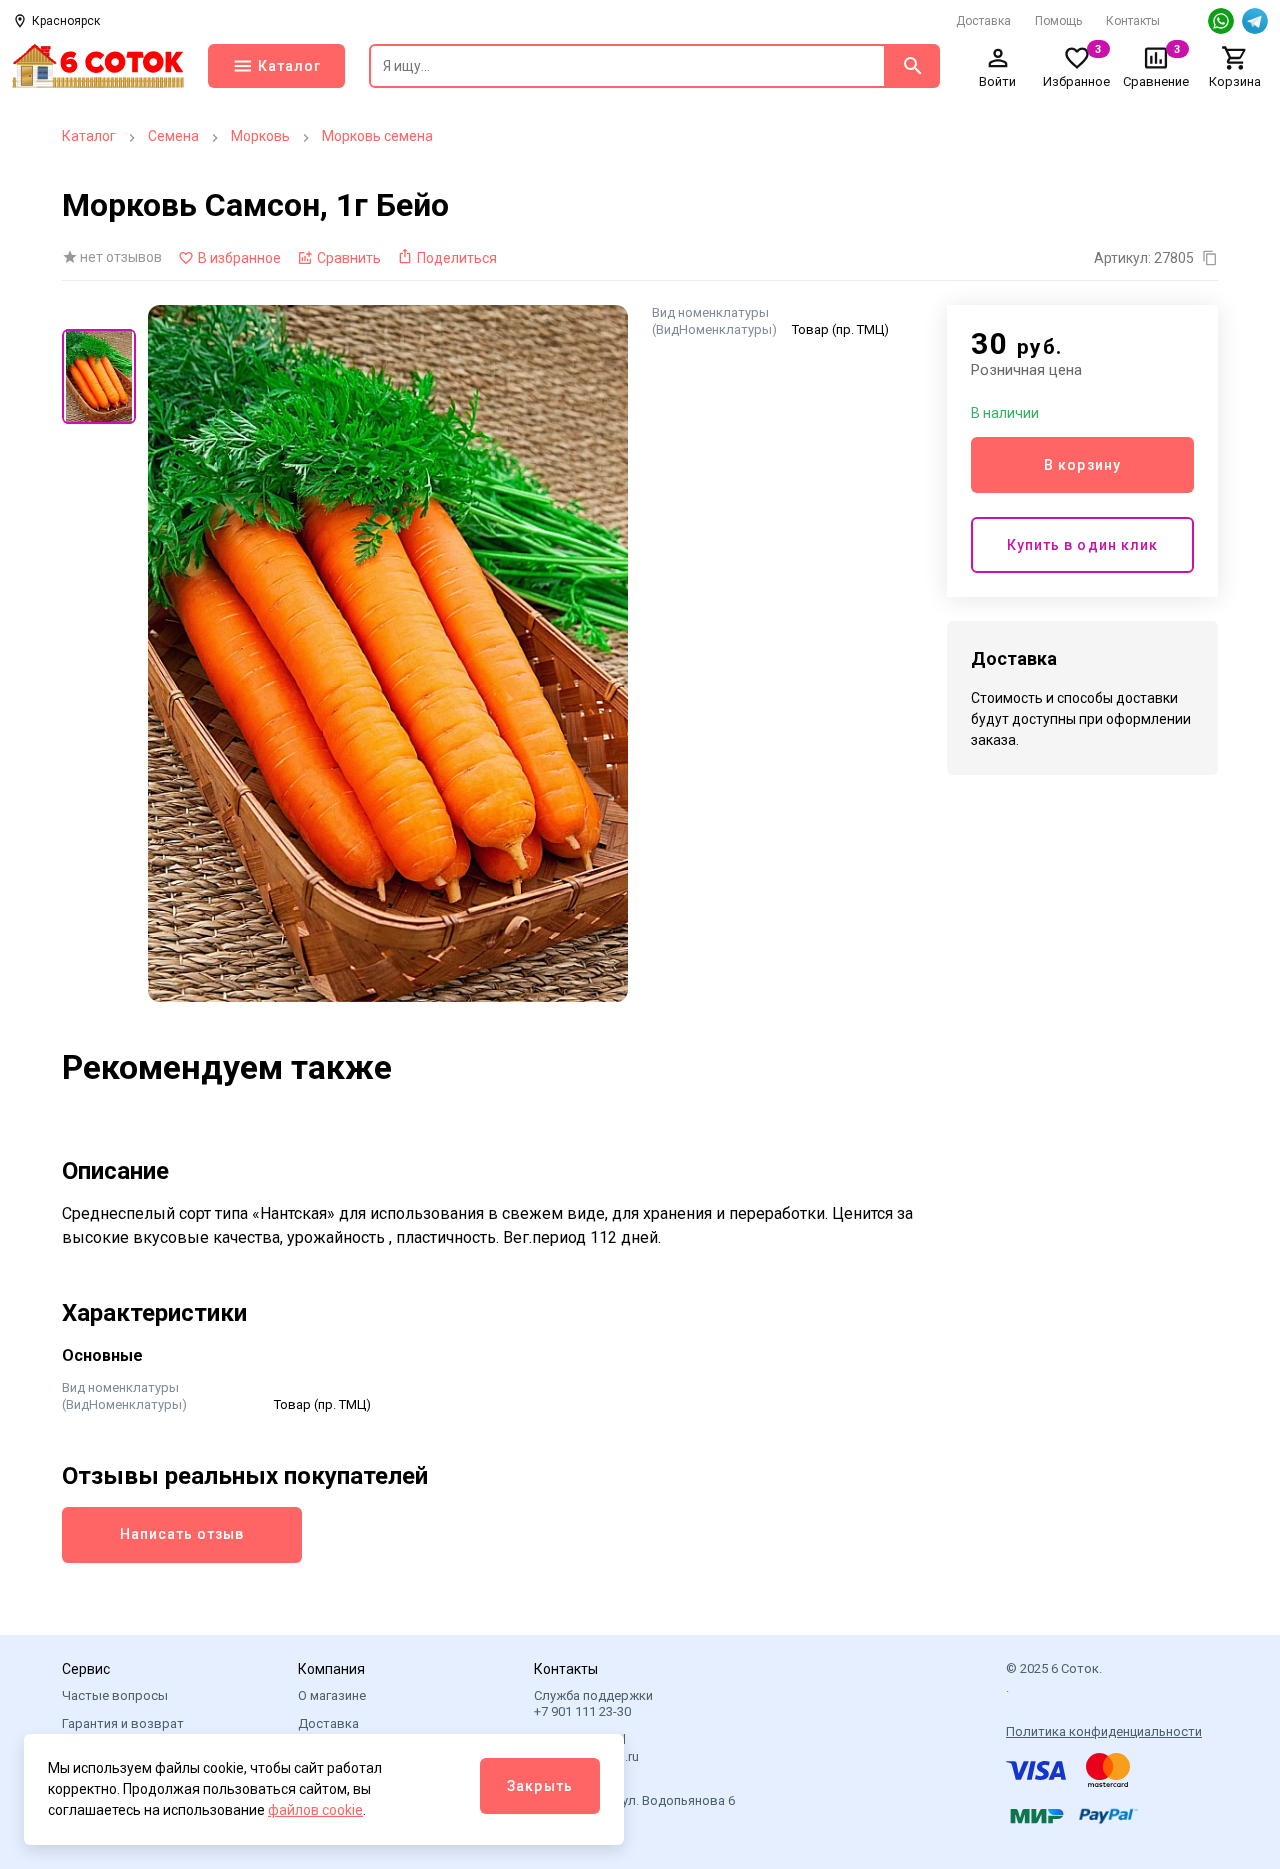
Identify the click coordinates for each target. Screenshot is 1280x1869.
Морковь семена (377, 136)
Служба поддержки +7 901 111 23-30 (593, 1703)
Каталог (89, 136)
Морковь (260, 136)
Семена (173, 136)
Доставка (983, 21)
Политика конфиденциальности (1104, 1731)
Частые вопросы (115, 1695)
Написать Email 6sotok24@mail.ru (586, 1747)
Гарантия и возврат (123, 1723)
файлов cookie (315, 1810)
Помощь (1058, 21)
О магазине (332, 1695)
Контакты (1133, 21)
